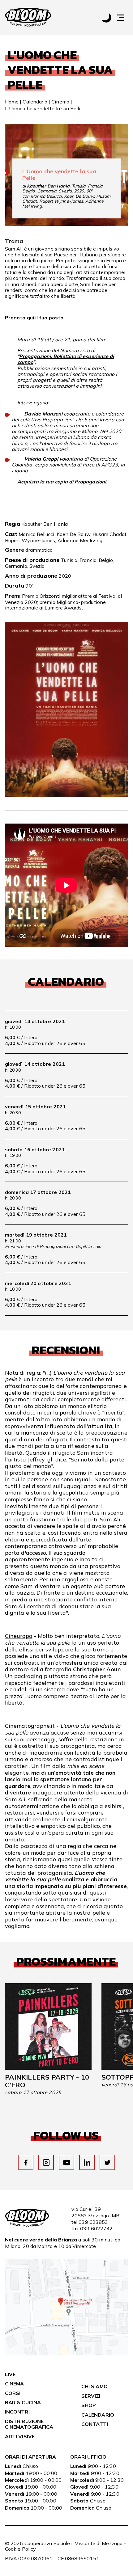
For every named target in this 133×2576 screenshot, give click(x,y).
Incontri (17, 2412)
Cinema (60, 102)
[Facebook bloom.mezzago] (26, 2163)
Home (12, 102)
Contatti (95, 2424)
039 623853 (93, 2222)
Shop (89, 2405)
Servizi (91, 2396)
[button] (124, 18)
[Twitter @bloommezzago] (107, 2163)
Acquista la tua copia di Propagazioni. (62, 482)
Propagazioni (58, 419)
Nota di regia (23, 1373)
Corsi (13, 2393)
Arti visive (20, 2436)
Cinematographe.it (30, 1726)
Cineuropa (19, 1636)
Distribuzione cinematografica (29, 2424)
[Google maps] (66, 2354)
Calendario (35, 102)
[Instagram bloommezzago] (46, 2163)
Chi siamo (94, 2386)
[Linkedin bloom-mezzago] (87, 2163)
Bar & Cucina (23, 2402)
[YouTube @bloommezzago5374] (67, 2163)
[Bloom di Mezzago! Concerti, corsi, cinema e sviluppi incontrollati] (28, 18)
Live (10, 2374)
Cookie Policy (20, 2549)
